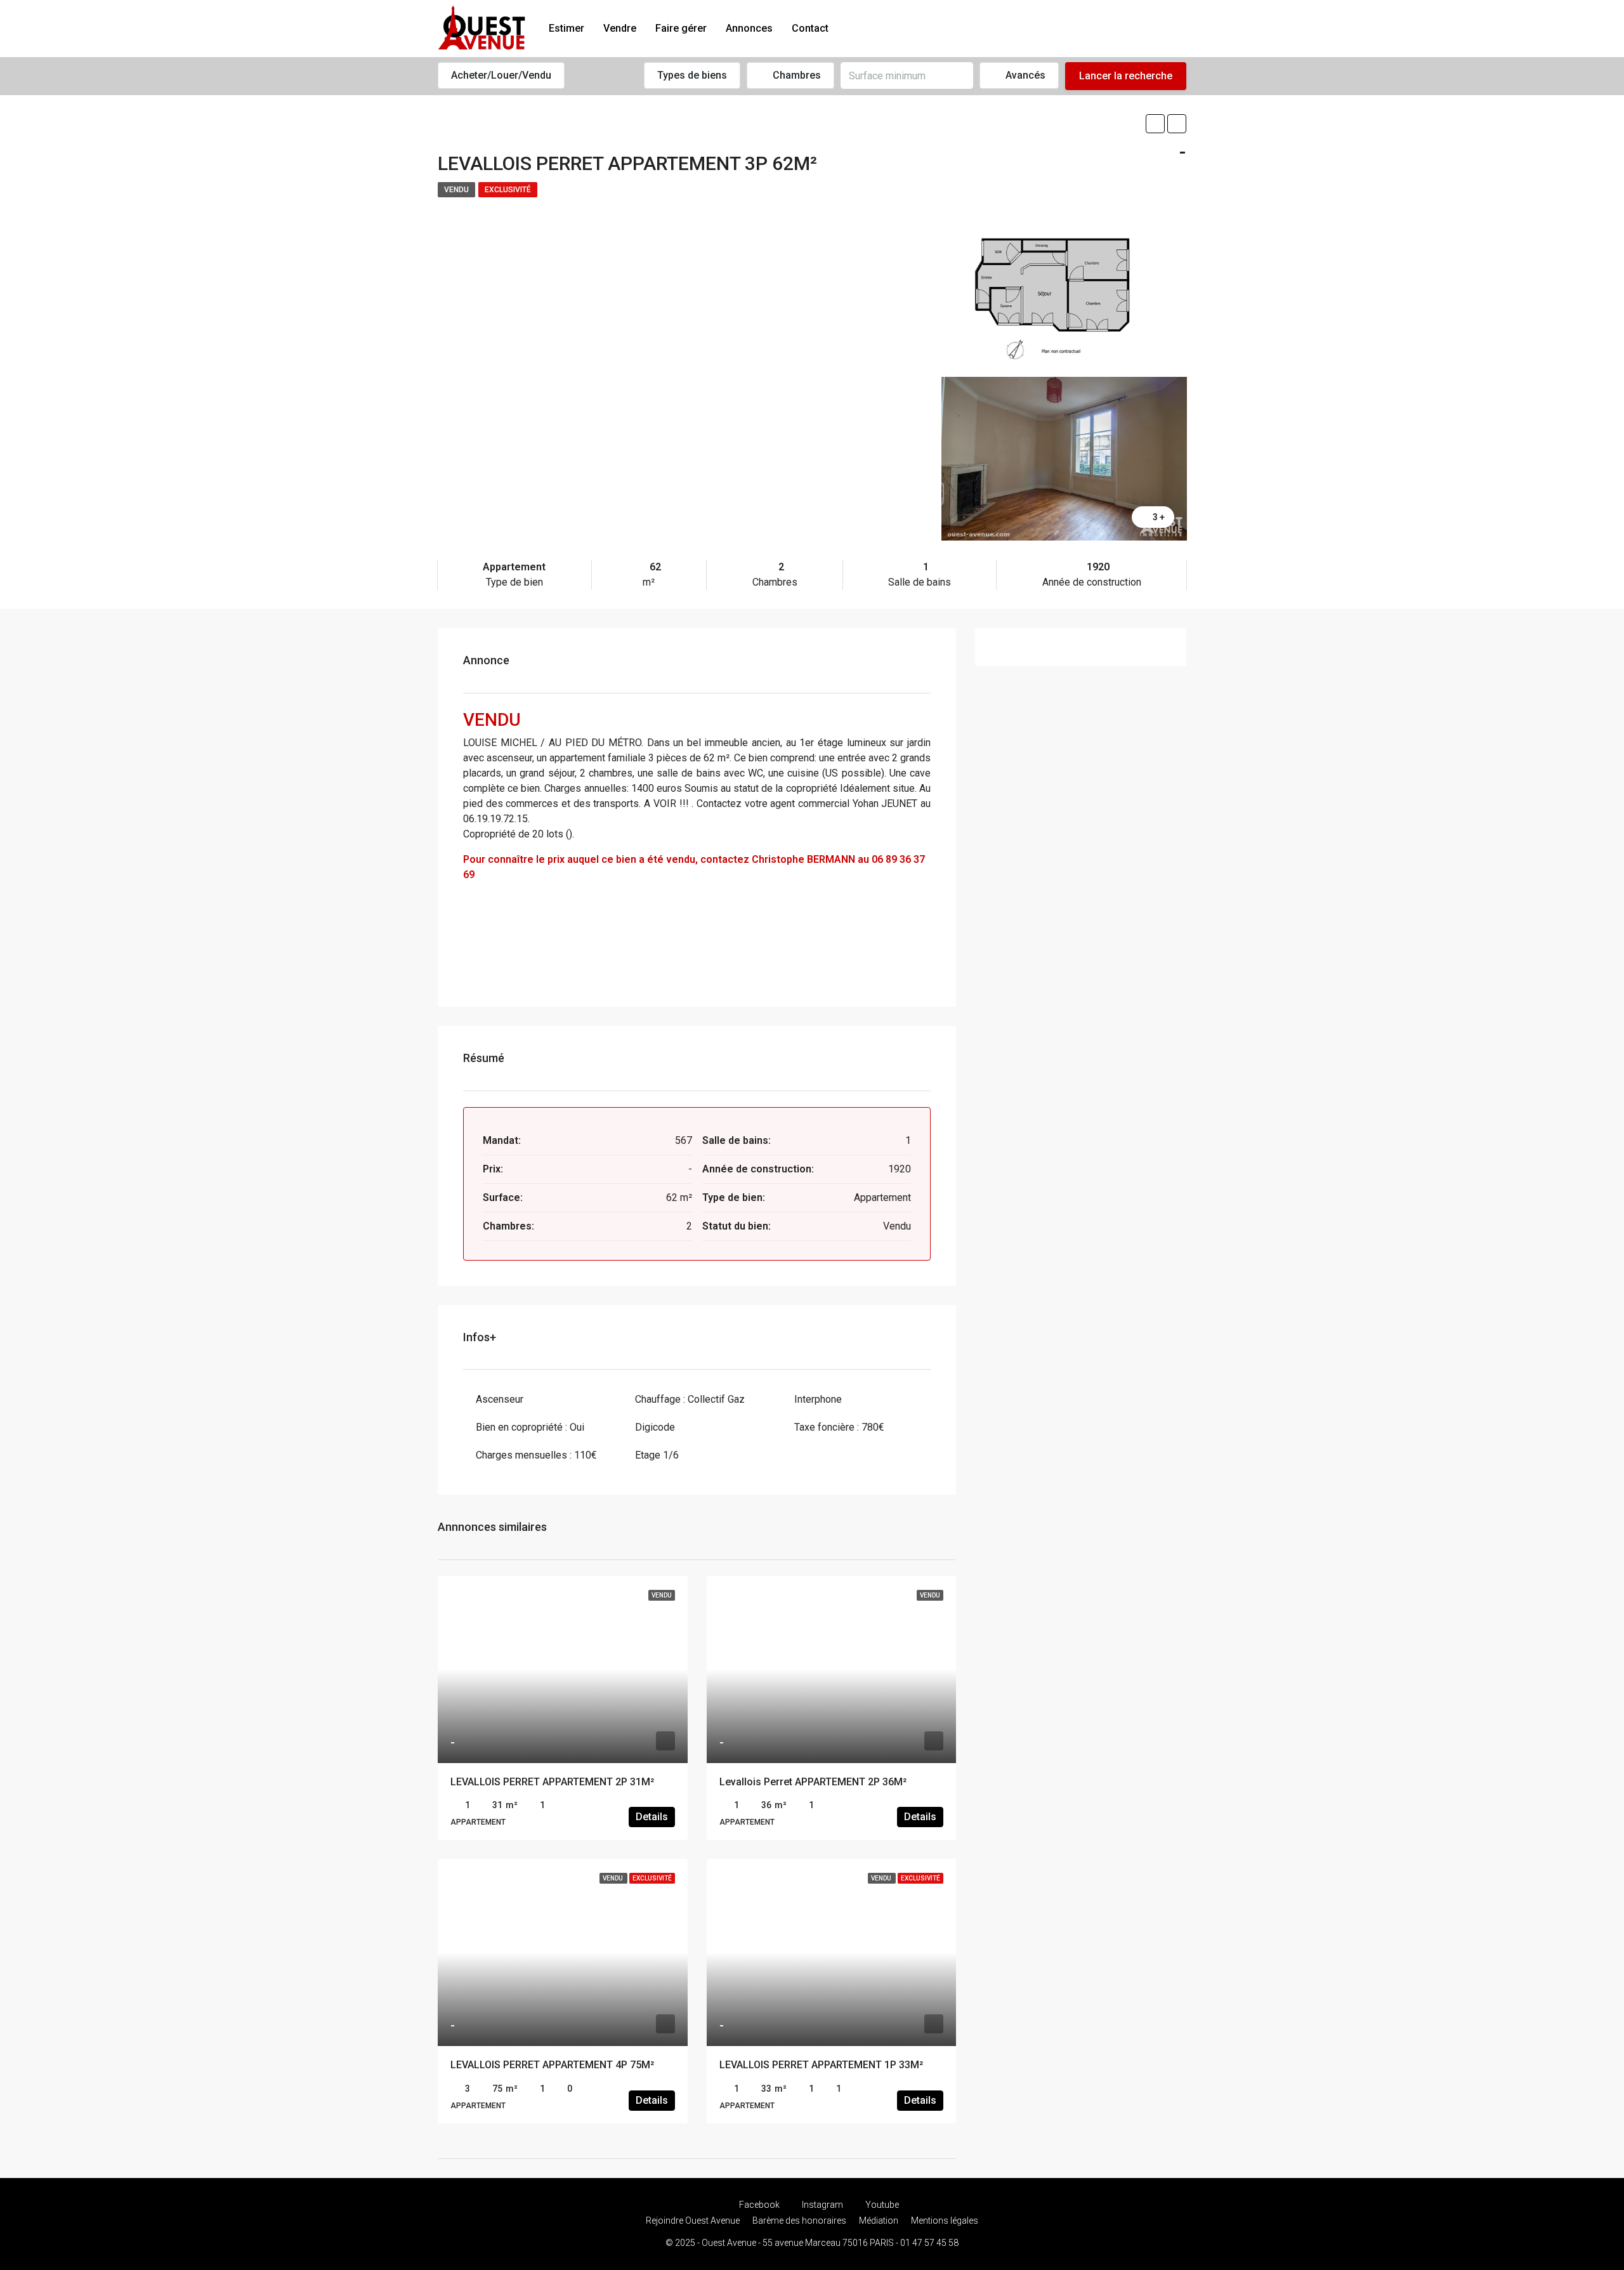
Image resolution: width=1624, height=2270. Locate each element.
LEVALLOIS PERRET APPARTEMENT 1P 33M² (821, 2065)
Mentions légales (945, 2221)
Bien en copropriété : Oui (530, 1427)
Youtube (881, 2205)
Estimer (566, 28)
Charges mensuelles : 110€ (536, 1455)
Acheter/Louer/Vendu (501, 75)
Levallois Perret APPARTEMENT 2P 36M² (813, 1782)
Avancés (1024, 75)
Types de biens (692, 75)
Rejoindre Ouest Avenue (693, 2221)
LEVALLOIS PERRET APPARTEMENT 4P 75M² (552, 2065)
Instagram (822, 2205)
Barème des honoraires (799, 2221)
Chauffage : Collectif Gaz (690, 1399)
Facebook (759, 2205)
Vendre (620, 28)
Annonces (749, 28)
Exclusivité (508, 190)
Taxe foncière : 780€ (839, 1427)
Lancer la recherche (1126, 76)
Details (652, 1817)
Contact (810, 28)
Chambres (796, 75)
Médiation (879, 2221)
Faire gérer (681, 28)
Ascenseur (500, 1399)
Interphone (818, 1399)
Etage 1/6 (657, 1455)
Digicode (655, 1427)
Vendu (456, 190)
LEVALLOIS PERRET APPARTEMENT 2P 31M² (552, 1782)
